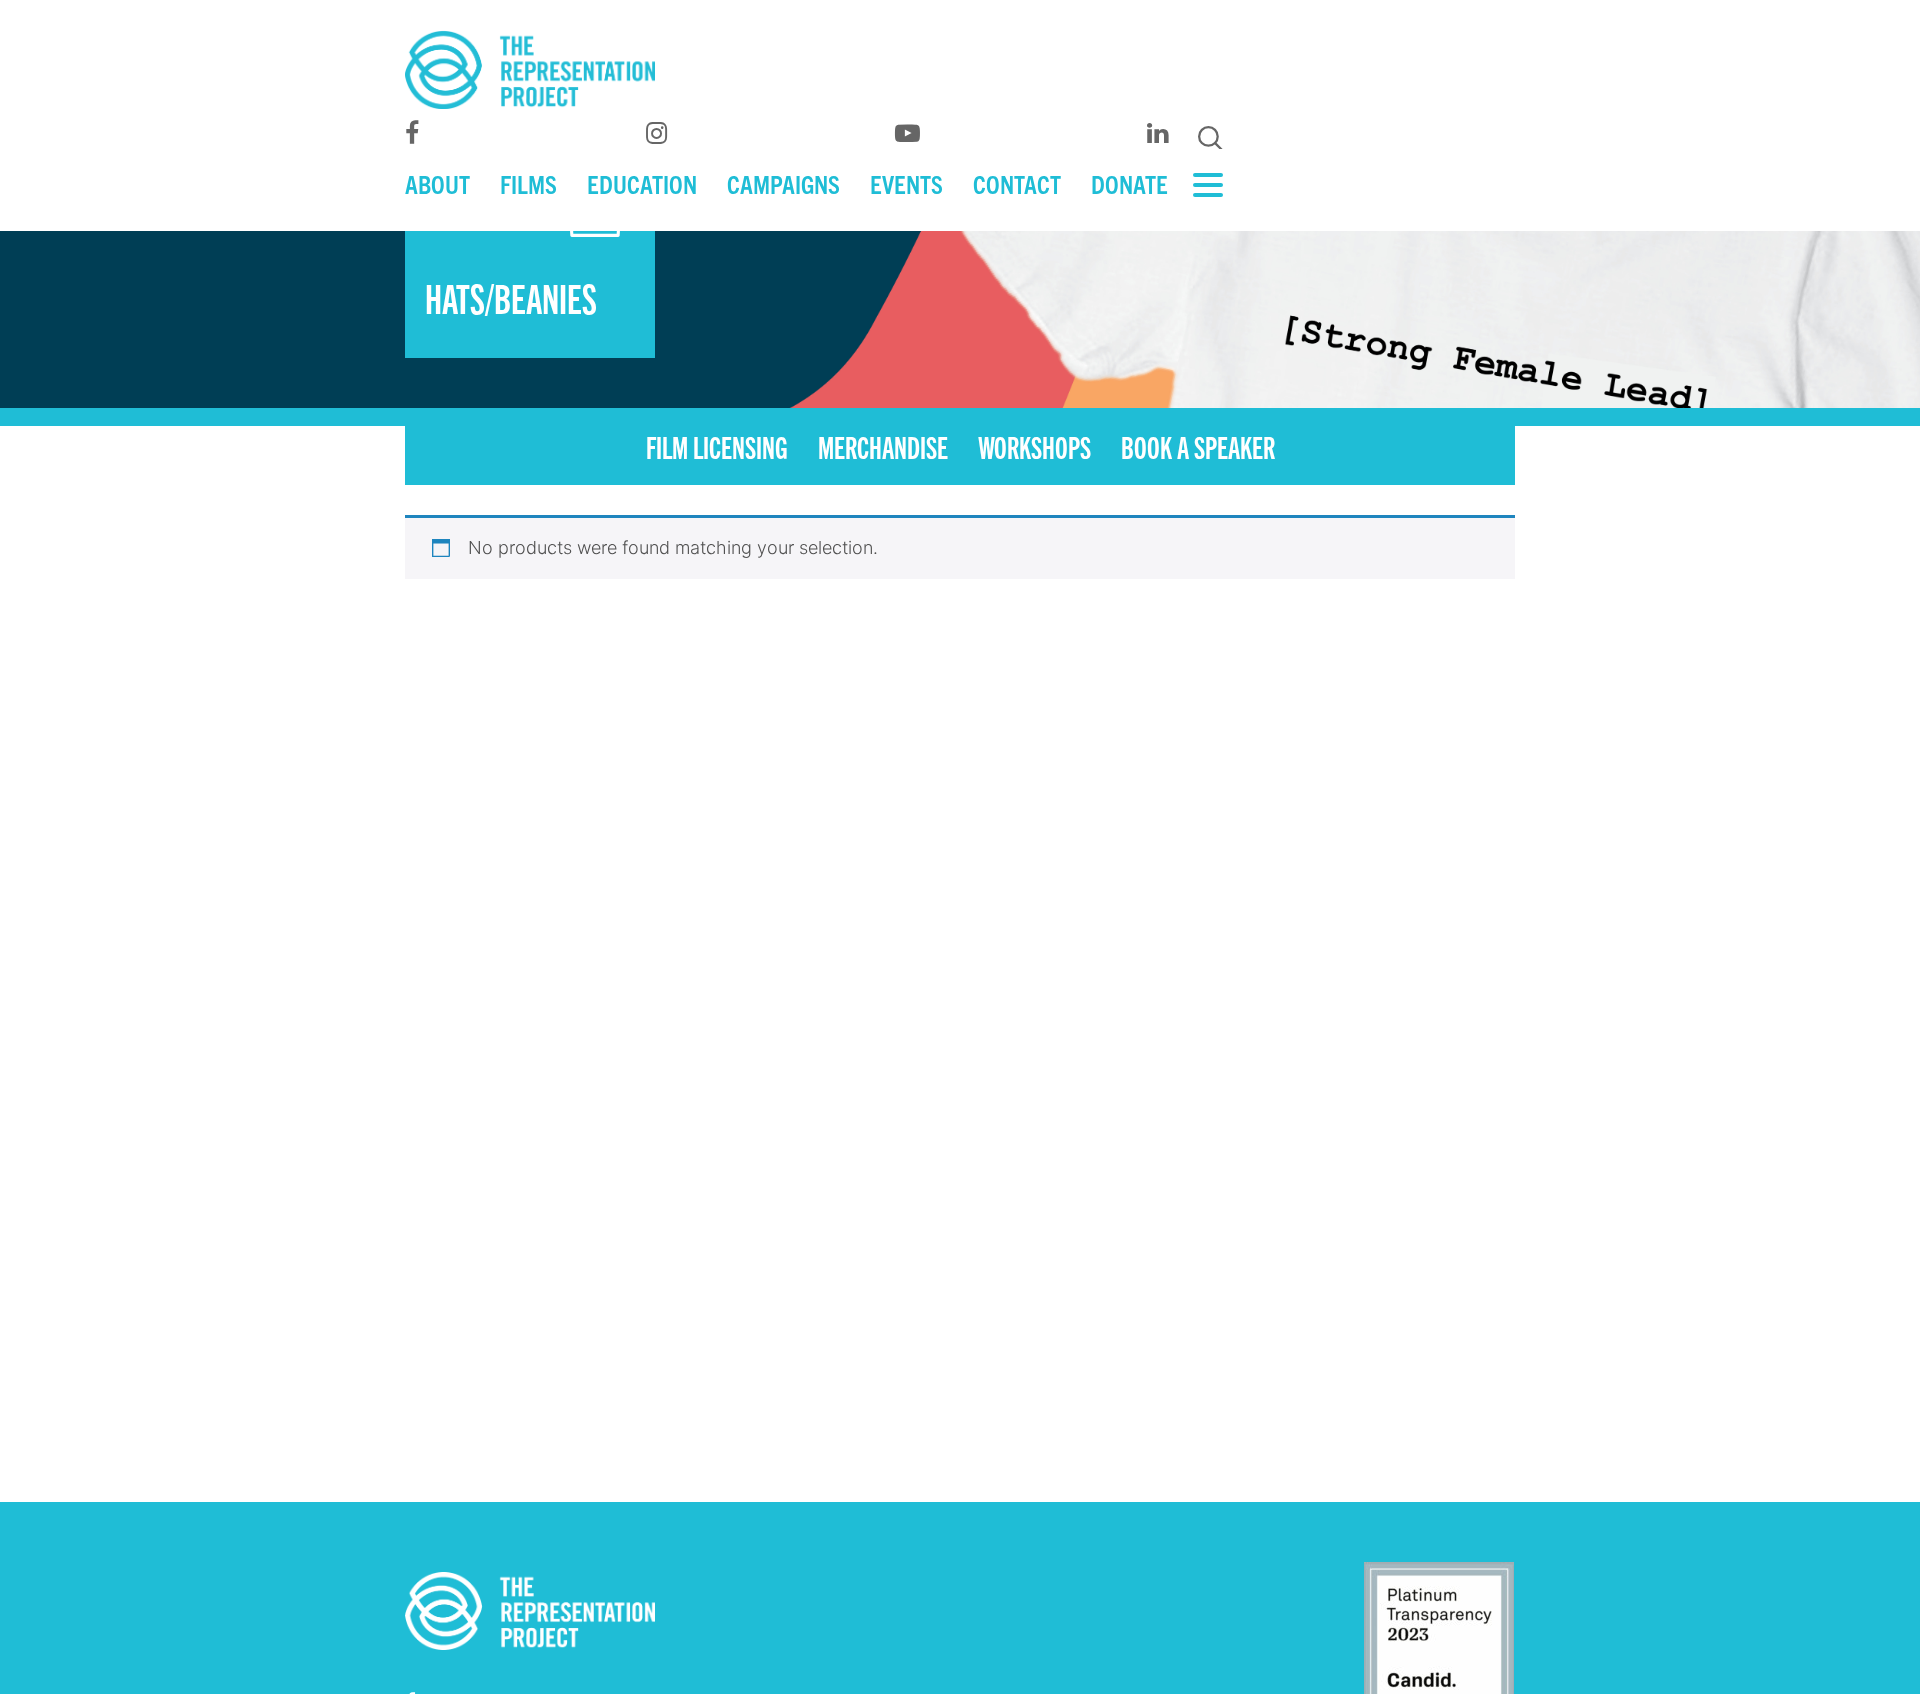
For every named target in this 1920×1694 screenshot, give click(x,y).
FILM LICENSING (717, 446)
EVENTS (906, 183)
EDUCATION (642, 183)
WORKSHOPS (1034, 446)
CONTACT (1017, 183)
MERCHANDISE (883, 446)
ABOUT (437, 183)
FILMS (528, 183)
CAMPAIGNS (783, 183)
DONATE (1129, 183)
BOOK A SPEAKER (1198, 446)
